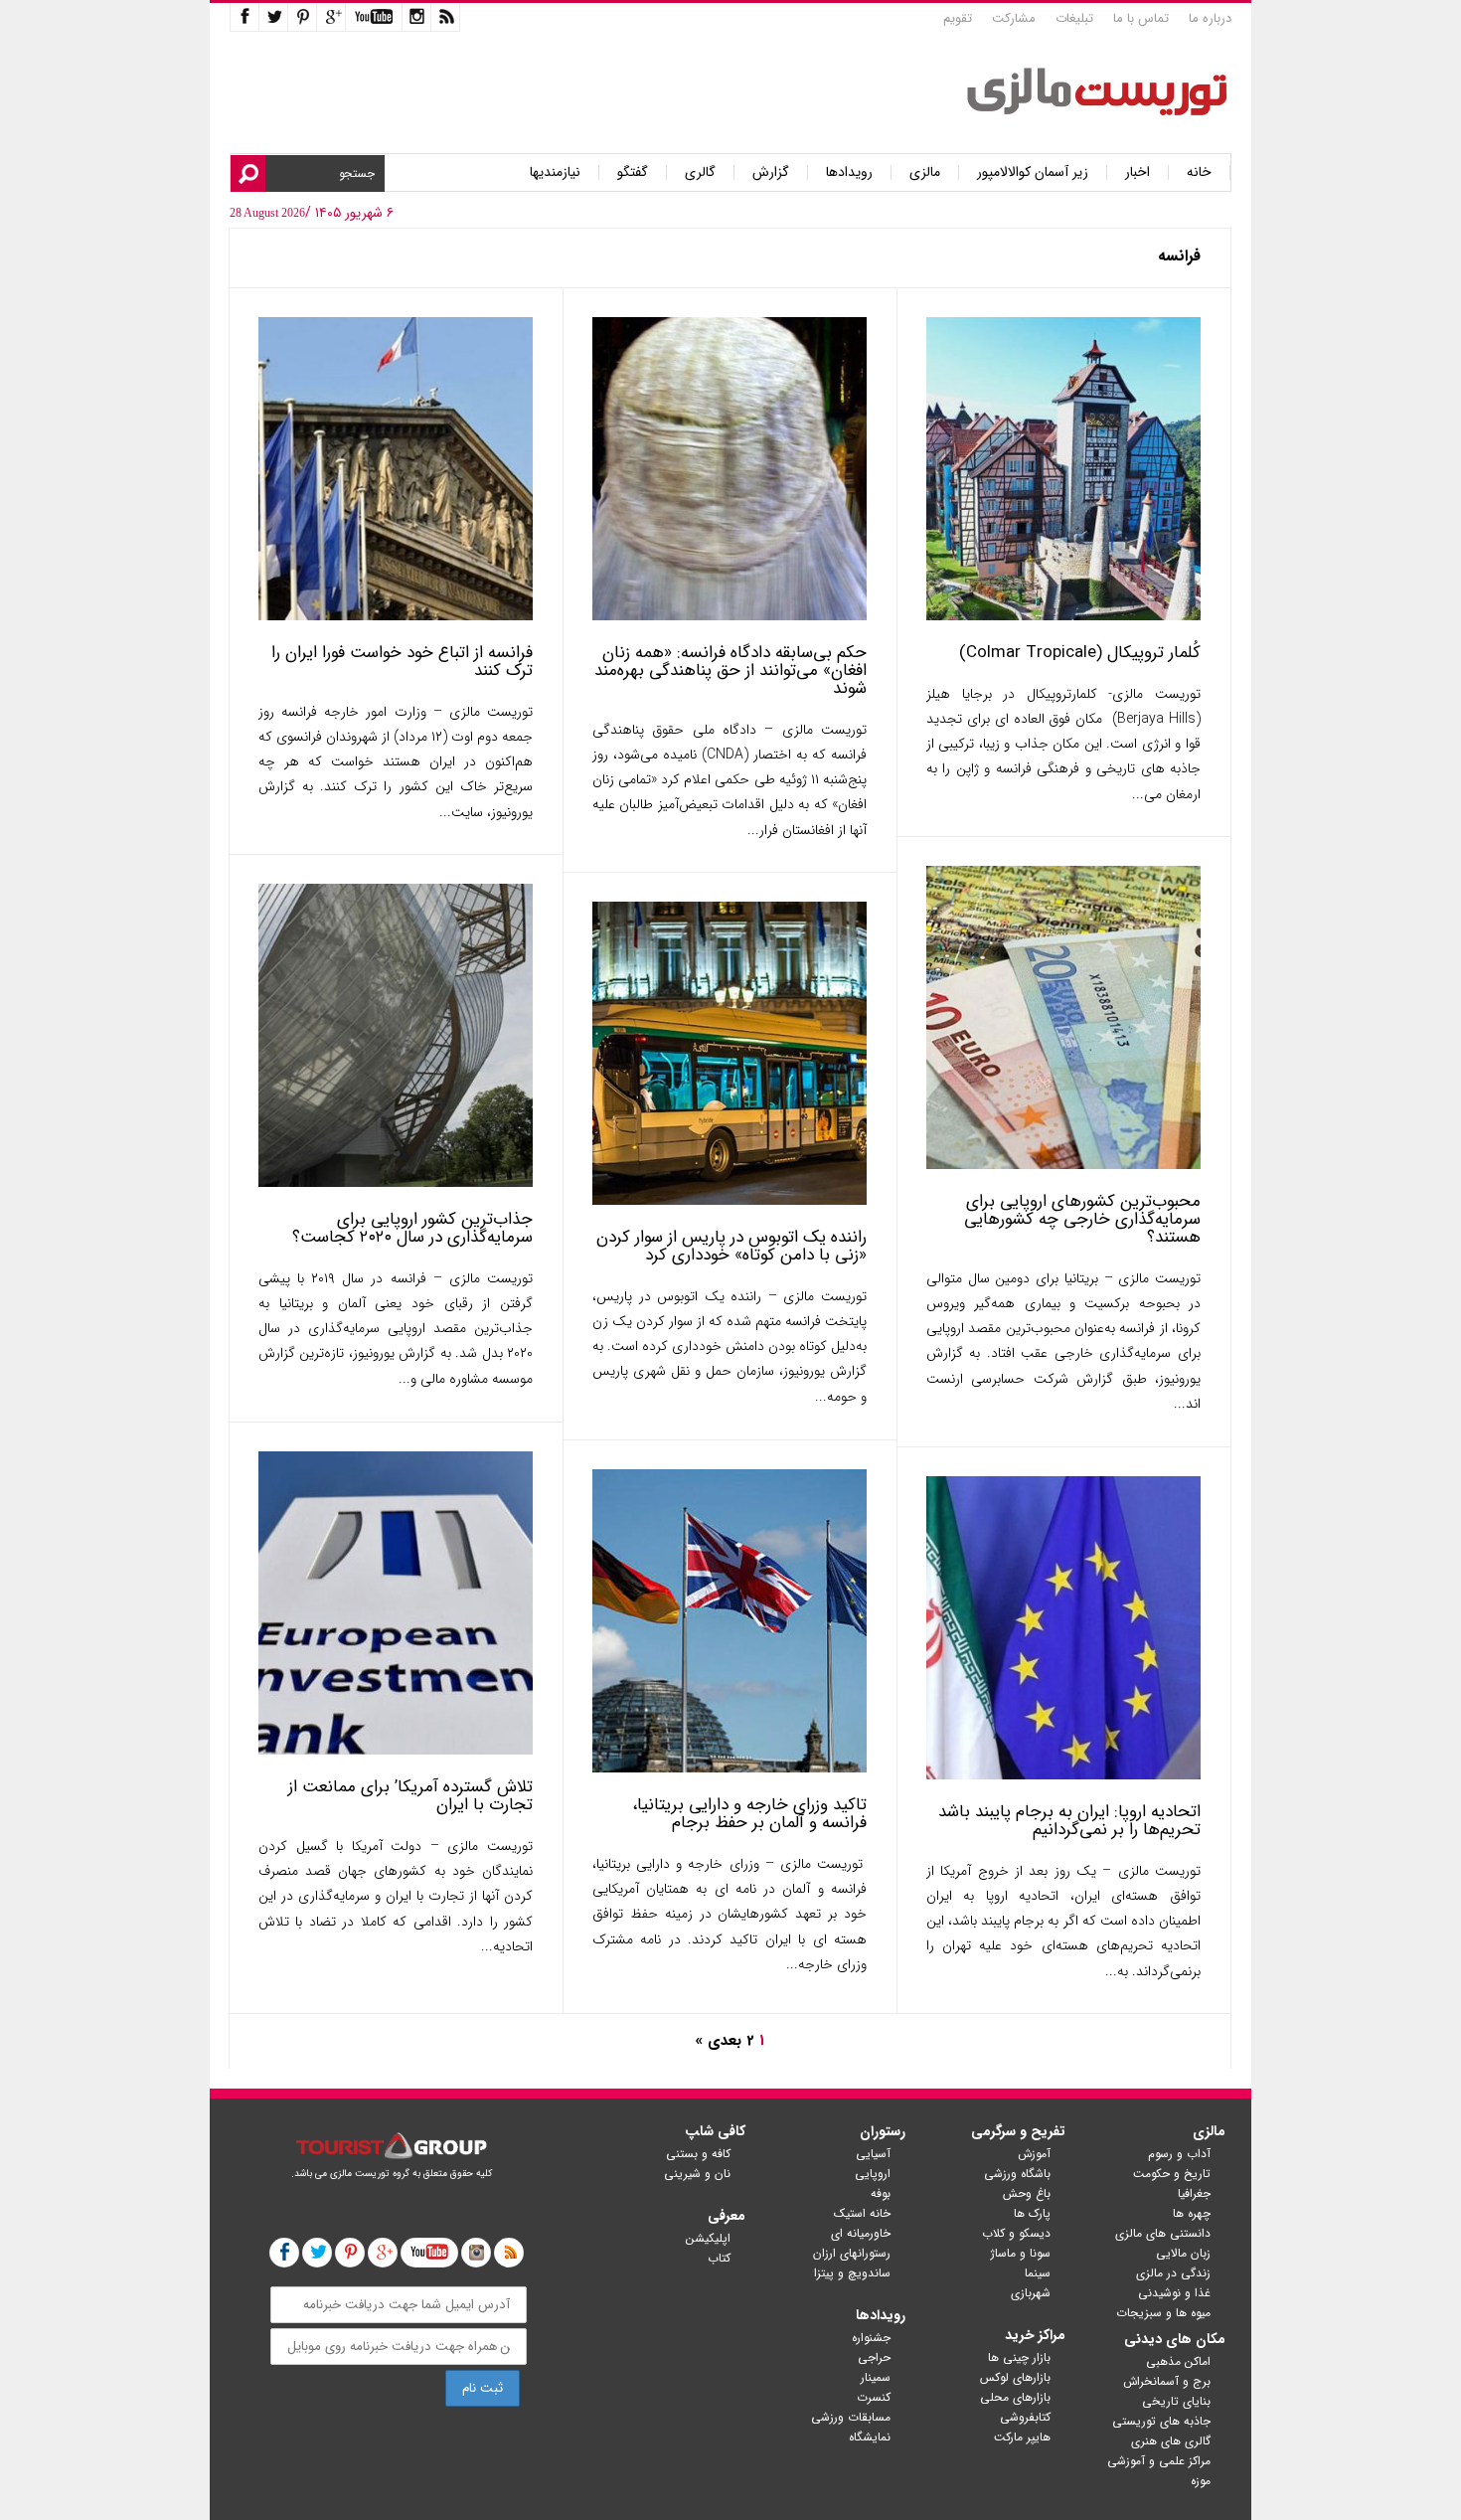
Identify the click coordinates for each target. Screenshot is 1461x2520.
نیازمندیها (555, 172)
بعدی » (718, 2041)
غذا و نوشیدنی (1174, 2293)
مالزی (925, 172)
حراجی (874, 2357)
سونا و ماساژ (1021, 2253)
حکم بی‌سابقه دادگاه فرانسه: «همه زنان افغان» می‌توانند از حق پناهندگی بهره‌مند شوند (730, 671)
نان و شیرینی (697, 2174)
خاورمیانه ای (861, 2233)
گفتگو (633, 172)
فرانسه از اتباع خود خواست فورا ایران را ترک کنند (402, 662)
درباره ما (1210, 18)
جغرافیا (1194, 2193)
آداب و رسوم (1179, 2154)
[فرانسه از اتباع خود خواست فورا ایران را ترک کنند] (396, 616)
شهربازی (1031, 2293)
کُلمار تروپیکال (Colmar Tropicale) (1080, 653)
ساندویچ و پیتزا (852, 2273)
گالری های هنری (1171, 2441)
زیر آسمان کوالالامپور (1033, 172)
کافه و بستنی (698, 2154)
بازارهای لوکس (1015, 2377)
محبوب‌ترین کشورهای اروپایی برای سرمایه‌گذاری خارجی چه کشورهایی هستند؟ (1082, 1219)
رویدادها (849, 172)
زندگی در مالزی (1173, 2273)
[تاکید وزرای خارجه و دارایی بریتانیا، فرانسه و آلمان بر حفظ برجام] (730, 1768)
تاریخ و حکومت (1172, 2174)
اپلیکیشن (708, 2238)
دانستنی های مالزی (1163, 2233)
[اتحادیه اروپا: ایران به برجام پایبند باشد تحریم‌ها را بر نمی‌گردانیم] (1063, 1775)
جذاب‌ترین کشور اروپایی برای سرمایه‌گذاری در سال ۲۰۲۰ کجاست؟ (412, 1228)
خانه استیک (862, 2213)
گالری (700, 172)
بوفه (881, 2193)
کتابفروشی (1025, 2417)
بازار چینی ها (1019, 2357)
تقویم (958, 18)
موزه (1201, 2481)
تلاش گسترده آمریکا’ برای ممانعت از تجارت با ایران (410, 1796)
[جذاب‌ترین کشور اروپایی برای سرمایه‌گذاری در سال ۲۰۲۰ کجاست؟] (396, 1182)
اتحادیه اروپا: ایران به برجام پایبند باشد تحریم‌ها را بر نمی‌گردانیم (1069, 1821)
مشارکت (1014, 18)
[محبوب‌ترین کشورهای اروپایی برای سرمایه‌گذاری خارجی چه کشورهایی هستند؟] (1063, 1165)
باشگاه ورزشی (1017, 2174)
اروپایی (873, 2174)
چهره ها (1192, 2213)
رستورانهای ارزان (852, 2253)
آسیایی (873, 2154)
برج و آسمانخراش (1167, 2381)
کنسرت (874, 2397)
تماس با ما (1141, 18)
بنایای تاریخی (1176, 2401)
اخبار (1137, 172)
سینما (1038, 2273)
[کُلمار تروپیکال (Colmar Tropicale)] (1063, 616)
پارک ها (1032, 2213)
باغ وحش (1027, 2193)
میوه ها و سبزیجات (1163, 2313)
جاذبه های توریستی (1161, 2421)
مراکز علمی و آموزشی (1159, 2461)
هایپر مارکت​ (1022, 2437)
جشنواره (871, 2338)
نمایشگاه (870, 2437)
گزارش (771, 172)
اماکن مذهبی (1178, 2361)
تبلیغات (1074, 18)
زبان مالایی (1183, 2253)
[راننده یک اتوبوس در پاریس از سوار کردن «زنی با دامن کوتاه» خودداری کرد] (730, 1200)
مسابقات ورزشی (851, 2417)
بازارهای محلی (1015, 2397)
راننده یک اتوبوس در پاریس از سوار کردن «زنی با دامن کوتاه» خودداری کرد (731, 1246)
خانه (1199, 172)
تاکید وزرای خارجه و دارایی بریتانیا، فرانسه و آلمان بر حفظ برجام (749, 1814)
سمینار (876, 2377)
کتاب (719, 2258)
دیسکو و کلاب (1016, 2233)
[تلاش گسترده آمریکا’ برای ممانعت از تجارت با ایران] (396, 1750)
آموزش (1034, 2154)
